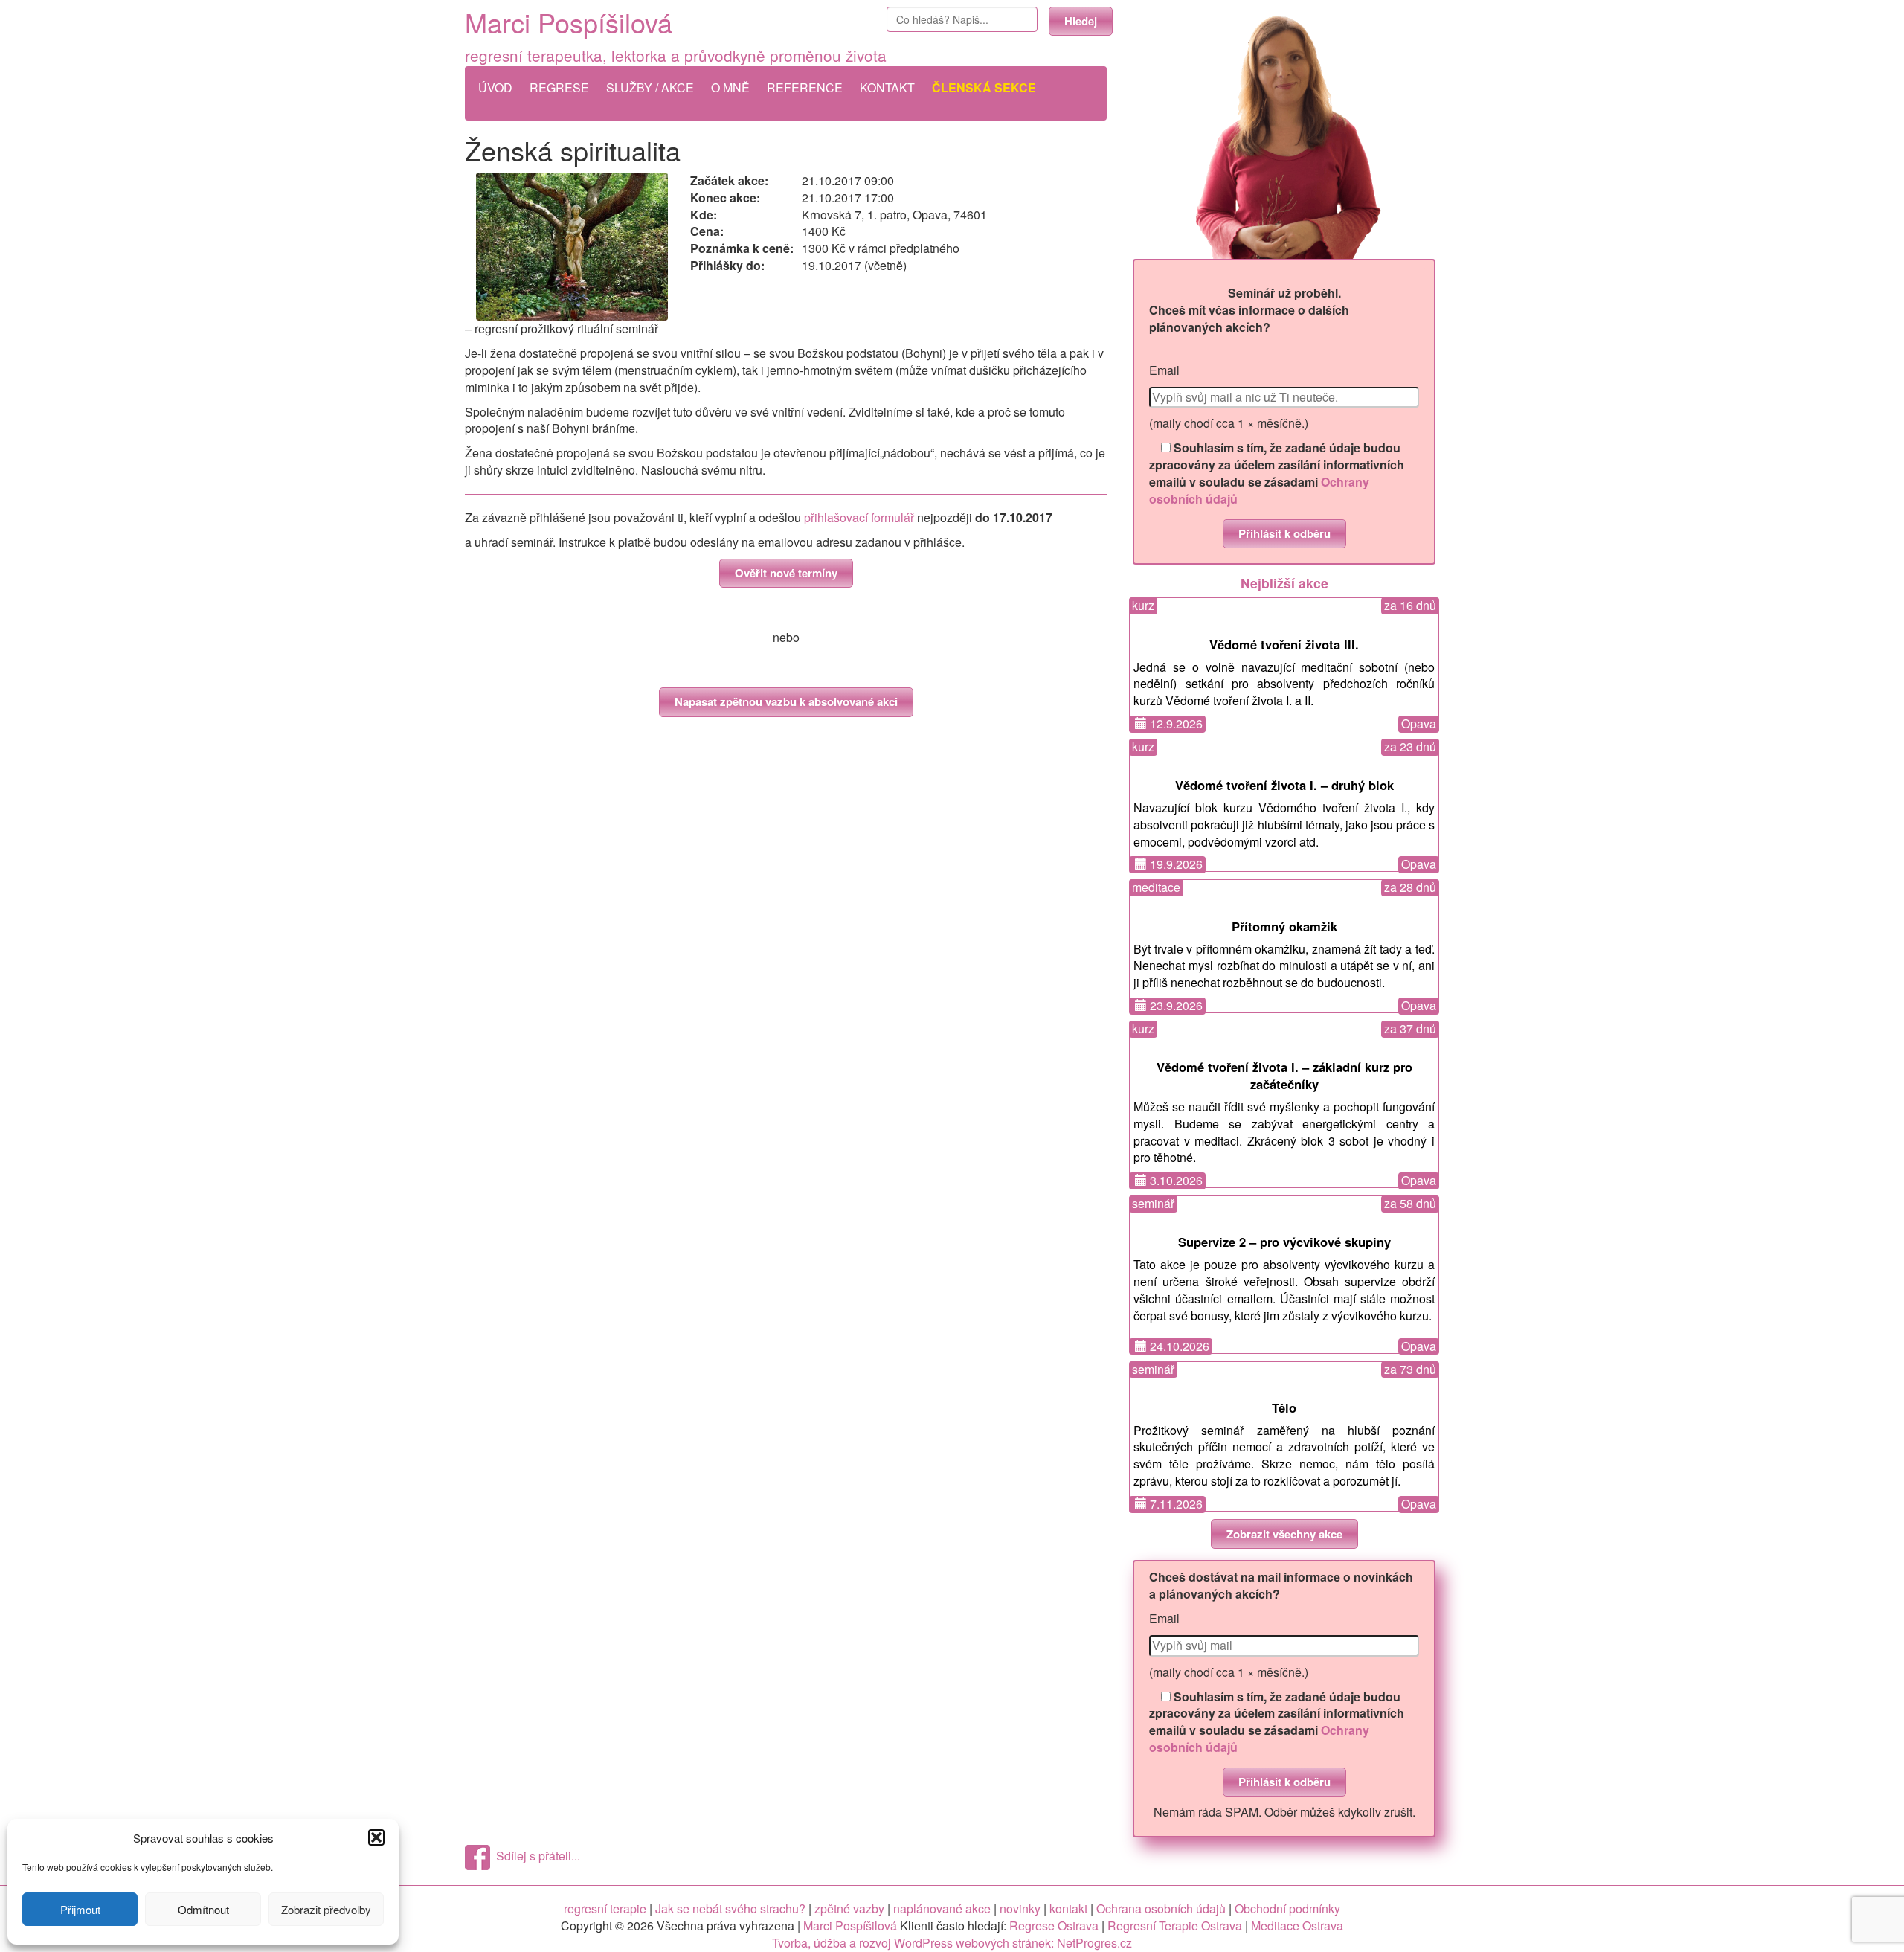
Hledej (1081, 21)
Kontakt (887, 87)
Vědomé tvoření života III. (1284, 644)
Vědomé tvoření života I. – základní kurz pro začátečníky (1284, 1075)
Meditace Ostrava (1297, 1926)
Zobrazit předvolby (326, 1909)
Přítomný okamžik (1284, 926)
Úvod (495, 87)
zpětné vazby (849, 1908)
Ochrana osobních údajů (1161, 1908)
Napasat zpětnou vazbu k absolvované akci (786, 701)
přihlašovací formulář (859, 517)
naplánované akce (942, 1908)
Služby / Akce (650, 87)
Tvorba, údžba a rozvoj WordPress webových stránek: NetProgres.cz (952, 1943)
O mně (730, 87)
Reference (805, 87)
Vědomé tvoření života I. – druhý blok (1284, 785)
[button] (376, 1837)
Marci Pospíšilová (569, 22)
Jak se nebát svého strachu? (730, 1908)
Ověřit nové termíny (786, 573)
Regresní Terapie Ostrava (1175, 1926)
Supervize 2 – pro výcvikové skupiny (1284, 1242)
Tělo (1284, 1407)
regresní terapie (605, 1908)
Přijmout (80, 1909)
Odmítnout (203, 1909)
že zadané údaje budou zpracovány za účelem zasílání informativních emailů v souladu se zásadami (1277, 473)
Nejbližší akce (1284, 583)
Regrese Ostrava (1054, 1926)
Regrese (559, 87)
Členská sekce (984, 87)
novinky (1020, 1908)
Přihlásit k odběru (1284, 533)
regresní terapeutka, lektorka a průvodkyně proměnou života (676, 55)
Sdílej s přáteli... (535, 1856)
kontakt (1068, 1908)
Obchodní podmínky (1287, 1908)
